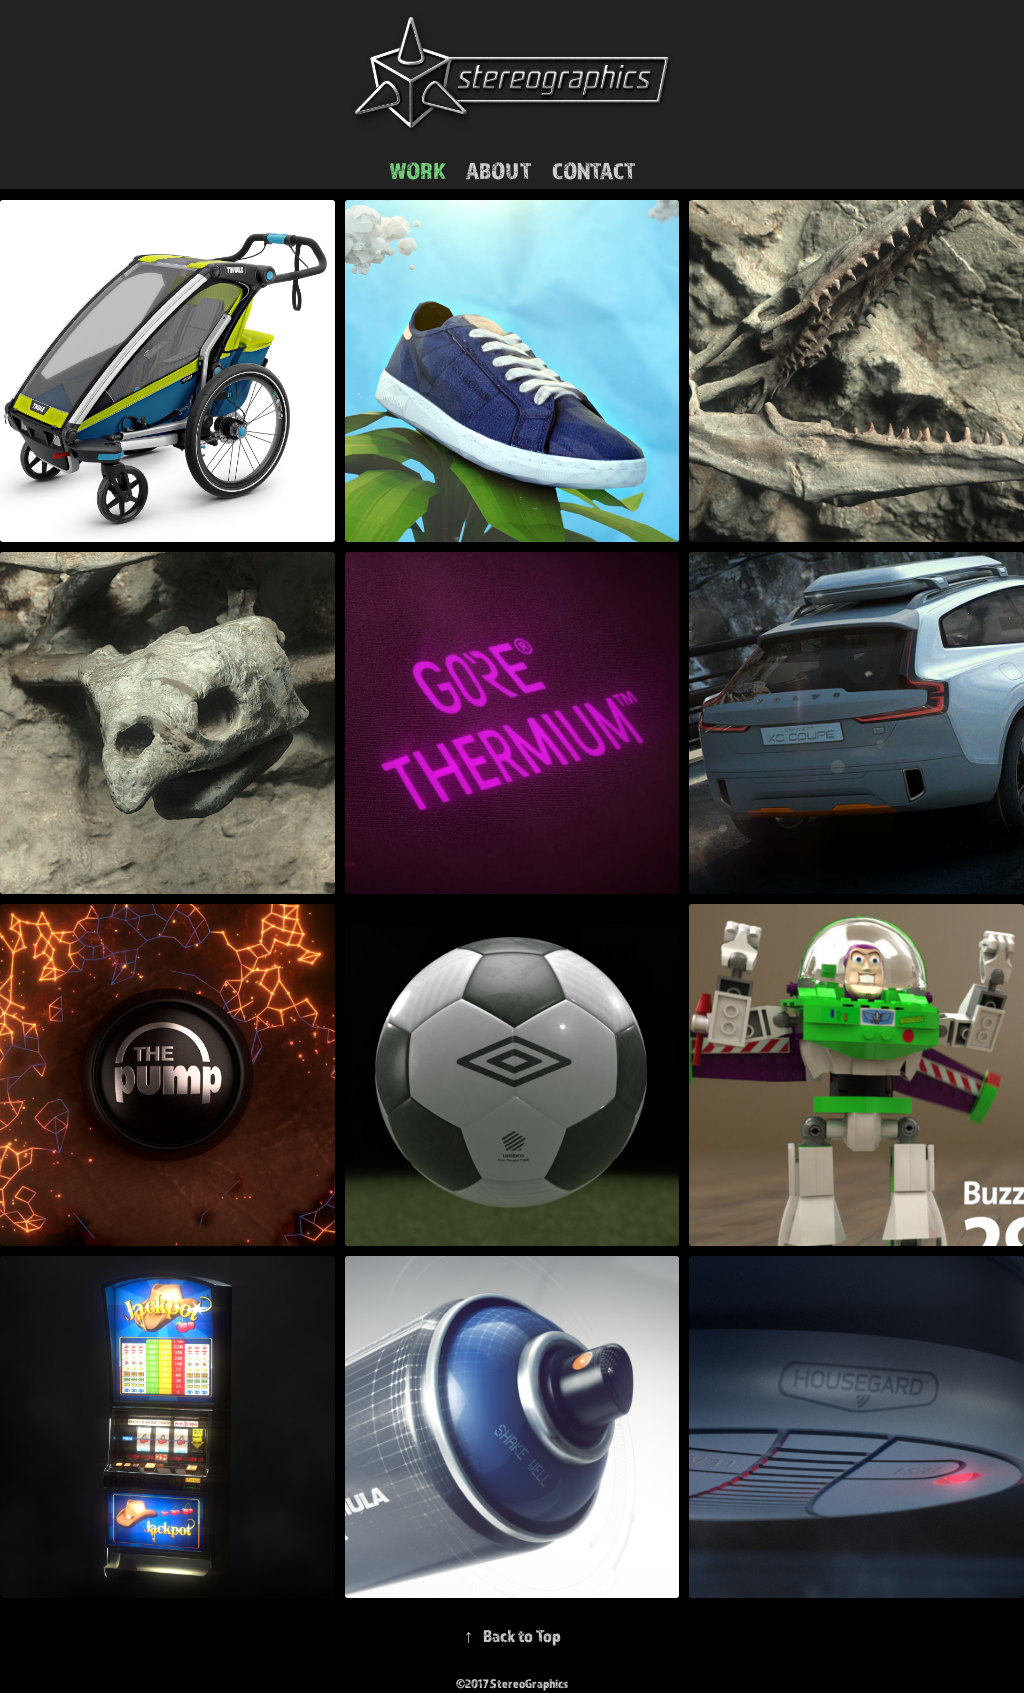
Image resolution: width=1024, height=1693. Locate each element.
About (499, 170)
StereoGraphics (529, 1683)
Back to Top (512, 1635)
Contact (594, 170)
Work (417, 170)
